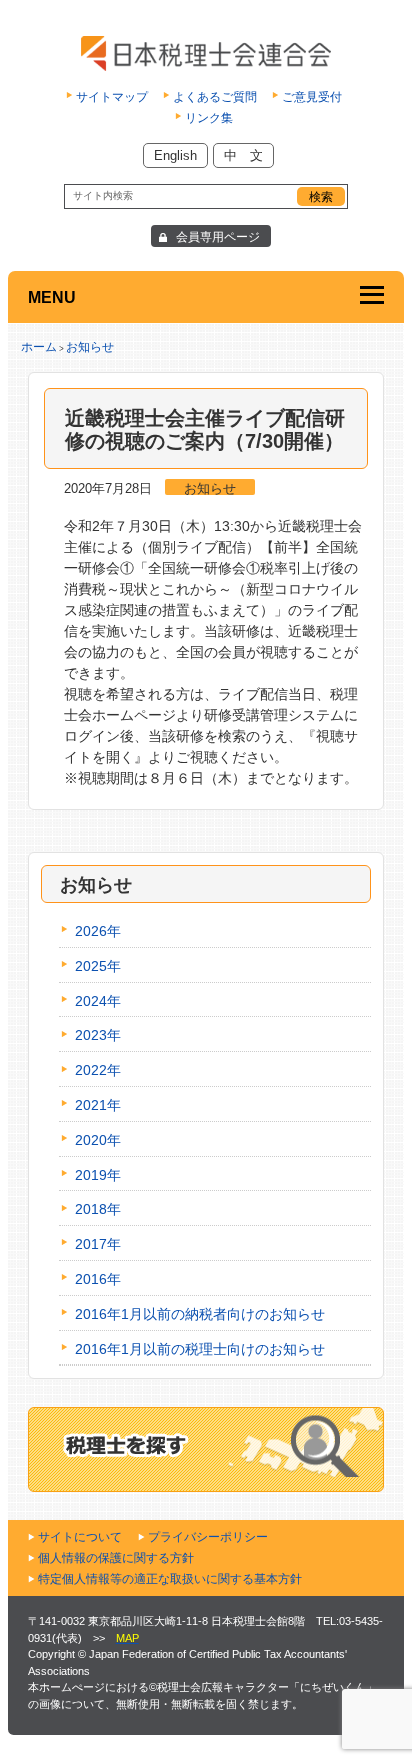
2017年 (98, 1244)
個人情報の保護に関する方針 (116, 1558)
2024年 (98, 1001)
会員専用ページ (218, 237)
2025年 (98, 966)
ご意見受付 (312, 97)
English (175, 155)
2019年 (98, 1175)
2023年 (98, 1035)
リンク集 (209, 118)
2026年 (98, 931)
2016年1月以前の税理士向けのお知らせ (200, 1349)
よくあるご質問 (215, 97)
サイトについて (80, 1537)
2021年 (98, 1105)
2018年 (98, 1209)
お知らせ (90, 347)
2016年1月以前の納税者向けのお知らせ (200, 1314)
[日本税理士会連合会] (206, 53)
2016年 (98, 1279)
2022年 (98, 1070)
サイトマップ (112, 97)
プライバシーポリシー (208, 1537)
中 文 (243, 155)
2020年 (98, 1140)
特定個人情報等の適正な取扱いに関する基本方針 (170, 1579)
